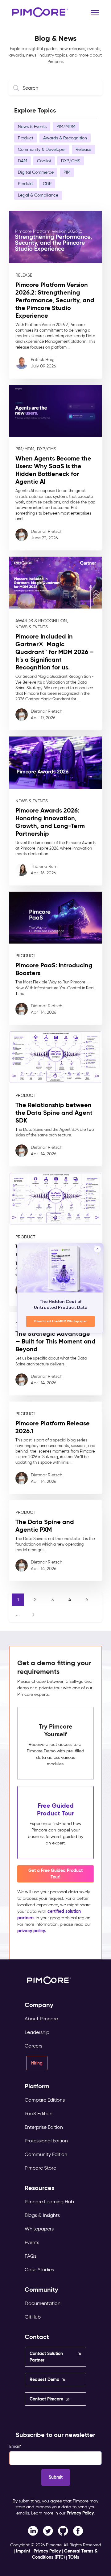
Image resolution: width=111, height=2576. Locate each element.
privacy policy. (32, 1931)
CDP (47, 184)
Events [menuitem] (32, 2242)
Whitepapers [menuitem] (39, 2229)
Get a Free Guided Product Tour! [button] (55, 1874)
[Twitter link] (48, 2531)
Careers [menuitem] (33, 2046)
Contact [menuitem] (37, 2337)
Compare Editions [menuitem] (45, 2100)
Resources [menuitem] (39, 2188)
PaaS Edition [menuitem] (39, 2113)
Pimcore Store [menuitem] (40, 2168)
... (18, 1614)
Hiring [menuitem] (37, 2063)
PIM (67, 172)
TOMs (74, 2557)
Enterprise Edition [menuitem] (44, 2127)
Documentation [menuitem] (43, 2303)
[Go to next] (33, 1615)
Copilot (44, 161)
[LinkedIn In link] (78, 2531)
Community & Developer (42, 149)
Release (83, 149)
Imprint (23, 2551)
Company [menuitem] (39, 2005)
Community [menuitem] (41, 2290)
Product (26, 138)
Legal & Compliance (38, 195)
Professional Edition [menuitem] (46, 2141)
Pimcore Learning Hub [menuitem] (49, 2202)
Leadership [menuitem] (37, 2032)
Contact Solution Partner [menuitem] (46, 2357)
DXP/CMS (71, 161)
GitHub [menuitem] (33, 2317)
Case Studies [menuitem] (39, 2270)
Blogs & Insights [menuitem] (42, 2215)
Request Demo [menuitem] (44, 2379)
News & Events (32, 127)
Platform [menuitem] (37, 2086)
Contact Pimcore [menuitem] (46, 2399)
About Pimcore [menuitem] (41, 2019)
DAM (23, 161)
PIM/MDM (66, 127)
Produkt (25, 184)
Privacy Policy (80, 2513)
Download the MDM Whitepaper (61, 1321)
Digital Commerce (36, 172)
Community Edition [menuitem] (46, 2154)
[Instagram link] (63, 2531)
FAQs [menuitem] (31, 2256)
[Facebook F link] (33, 2531)
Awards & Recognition (65, 138)
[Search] (17, 88)
